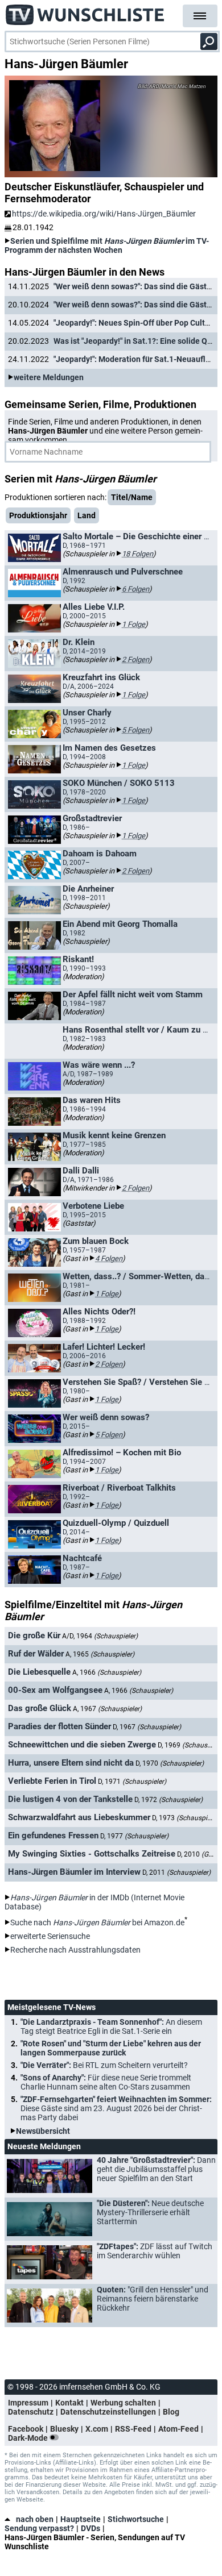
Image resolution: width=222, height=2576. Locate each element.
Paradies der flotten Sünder (59, 1726)
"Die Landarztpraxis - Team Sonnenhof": (111, 2026)
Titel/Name (132, 497)
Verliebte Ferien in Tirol (52, 1781)
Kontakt (69, 2403)
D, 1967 (147, 1727)
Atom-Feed (178, 2429)
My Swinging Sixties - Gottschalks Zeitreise (92, 1854)
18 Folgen (137, 554)
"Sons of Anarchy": (106, 2082)
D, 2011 (176, 1872)
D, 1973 (186, 1818)
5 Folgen (135, 730)
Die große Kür (34, 1636)
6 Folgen (135, 589)
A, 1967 (107, 1709)
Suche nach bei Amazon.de (97, 1922)
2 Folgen (135, 659)
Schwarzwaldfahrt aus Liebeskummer (79, 1817)
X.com (97, 2429)
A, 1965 (100, 1654)
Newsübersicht (43, 2131)
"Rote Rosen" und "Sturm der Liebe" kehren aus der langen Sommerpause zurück (111, 2048)
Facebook (26, 2429)
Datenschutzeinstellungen (108, 2412)
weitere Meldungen (49, 377)
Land (87, 515)
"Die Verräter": (104, 2065)
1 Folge (133, 624)
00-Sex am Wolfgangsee (55, 1690)
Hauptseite (81, 2519)
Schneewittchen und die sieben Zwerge (82, 1745)
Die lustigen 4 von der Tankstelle (70, 1799)
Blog (171, 2412)
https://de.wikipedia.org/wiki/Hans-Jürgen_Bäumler (104, 214)
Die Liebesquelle (39, 1672)
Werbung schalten (123, 2403)
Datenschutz (31, 2412)
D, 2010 (199, 1854)
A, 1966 (107, 1672)
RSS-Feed (133, 2429)
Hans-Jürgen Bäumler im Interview (74, 1872)
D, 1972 (168, 1800)
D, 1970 (170, 1763)
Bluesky (64, 2429)
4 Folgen (109, 1258)
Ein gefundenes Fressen (53, 1836)
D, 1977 (134, 1836)
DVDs (91, 2528)
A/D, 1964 (100, 1636)
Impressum (28, 2403)
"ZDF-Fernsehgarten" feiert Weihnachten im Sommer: (116, 2108)
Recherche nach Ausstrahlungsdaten (75, 1950)
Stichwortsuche (136, 2519)
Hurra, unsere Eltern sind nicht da (71, 1763)
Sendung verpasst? (39, 2528)
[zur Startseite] (85, 11)
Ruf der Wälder (36, 1654)
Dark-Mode (29, 2438)
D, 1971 (132, 1782)
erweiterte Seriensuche (50, 1936)
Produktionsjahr (38, 515)
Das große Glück (40, 1708)
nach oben (35, 2519)
